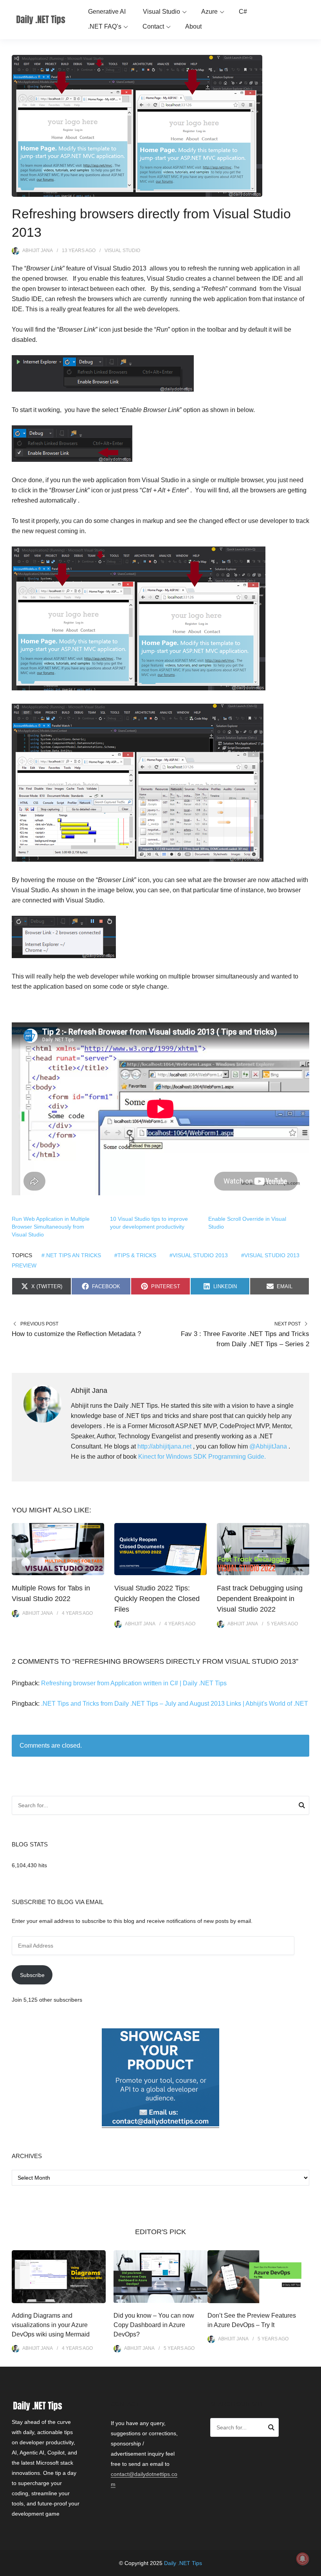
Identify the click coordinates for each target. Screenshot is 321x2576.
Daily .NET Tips (183, 2563)
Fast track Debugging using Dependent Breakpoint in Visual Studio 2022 (260, 1599)
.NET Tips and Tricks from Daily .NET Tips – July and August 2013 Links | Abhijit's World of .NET (175, 1704)
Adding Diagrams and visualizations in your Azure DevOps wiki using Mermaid (51, 2325)
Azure (209, 12)
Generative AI (107, 12)
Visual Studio (161, 12)
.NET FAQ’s (105, 26)
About (193, 26)
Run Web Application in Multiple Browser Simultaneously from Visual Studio (51, 1227)
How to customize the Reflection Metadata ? (76, 1334)
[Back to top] (313, 2568)
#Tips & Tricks (135, 1255)
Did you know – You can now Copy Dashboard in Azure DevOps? (154, 2325)
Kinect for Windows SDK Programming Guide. (202, 1457)
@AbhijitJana (268, 1446)
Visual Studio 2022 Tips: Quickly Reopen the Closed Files (157, 1599)
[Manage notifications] (303, 2559)
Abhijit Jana (38, 251)
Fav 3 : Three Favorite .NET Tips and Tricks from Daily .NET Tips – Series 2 (245, 1339)
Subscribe (32, 1975)
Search (302, 1806)
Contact (153, 26)
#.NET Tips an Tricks (71, 1255)
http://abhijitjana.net (164, 1446)
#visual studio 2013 (199, 1255)
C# (243, 12)
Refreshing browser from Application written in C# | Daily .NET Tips (134, 1683)
